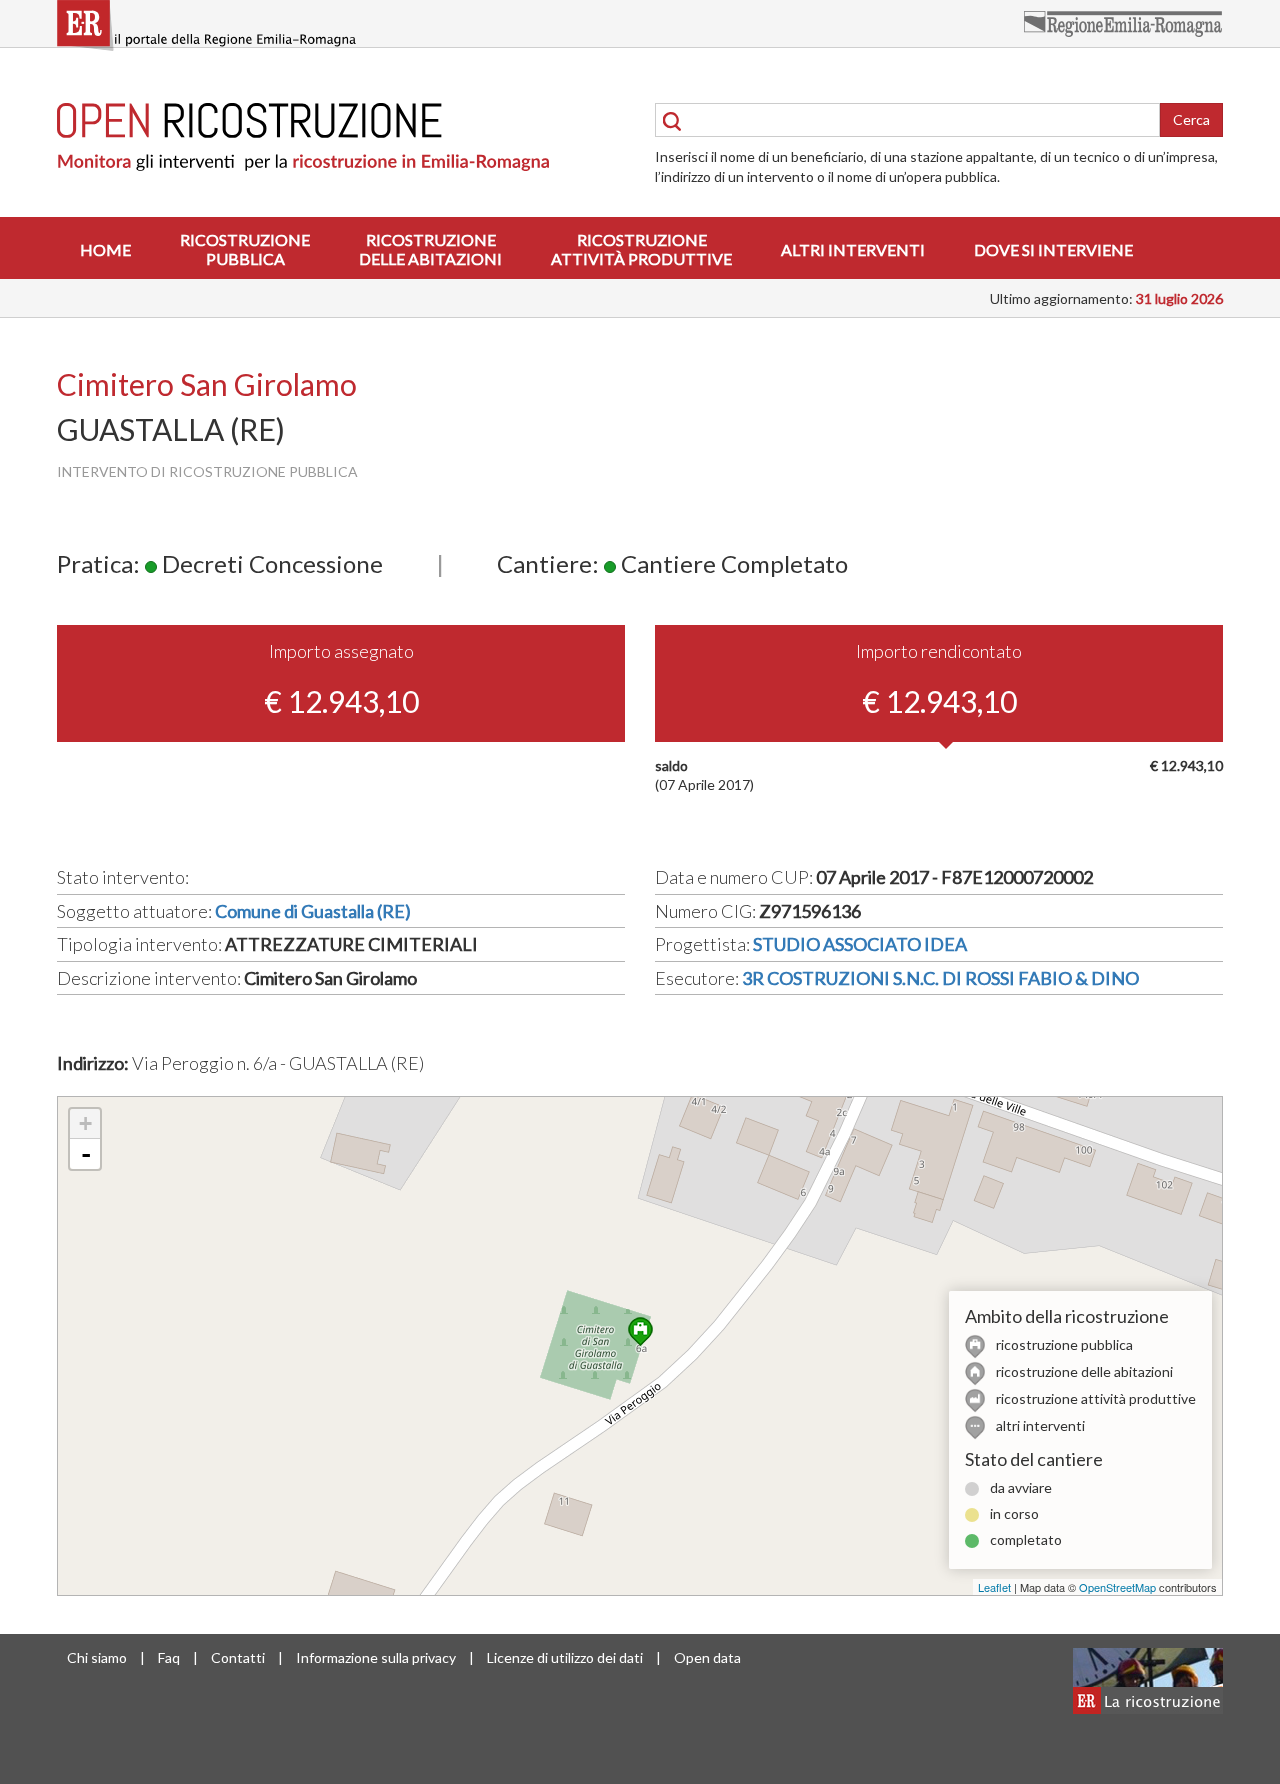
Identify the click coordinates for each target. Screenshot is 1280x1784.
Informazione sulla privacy (376, 1657)
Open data (707, 1657)
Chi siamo (97, 1657)
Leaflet (994, 1587)
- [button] (86, 1154)
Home (105, 249)
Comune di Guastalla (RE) (313, 911)
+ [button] (85, 1123)
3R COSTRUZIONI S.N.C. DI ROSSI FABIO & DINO (940, 978)
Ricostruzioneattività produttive (641, 249)
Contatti (238, 1657)
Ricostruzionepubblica (245, 249)
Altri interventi (853, 249)
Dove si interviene (1053, 249)
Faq (169, 1657)
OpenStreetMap (1117, 1587)
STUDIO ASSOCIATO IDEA (860, 944)
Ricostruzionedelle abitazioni (430, 249)
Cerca (1191, 119)
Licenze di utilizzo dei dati (565, 1657)
